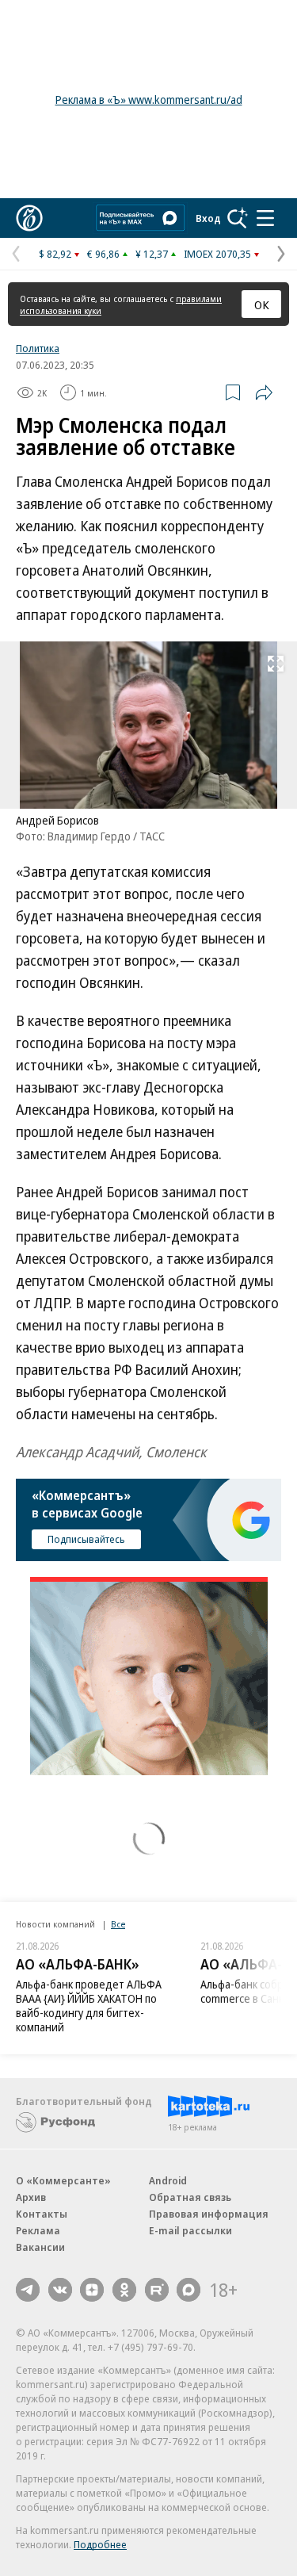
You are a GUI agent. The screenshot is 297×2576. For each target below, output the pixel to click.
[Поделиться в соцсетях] (264, 392)
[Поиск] (238, 218)
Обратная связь (190, 2197)
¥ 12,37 (152, 254)
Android (168, 2180)
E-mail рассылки (190, 2230)
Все (118, 1924)
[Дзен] (92, 2290)
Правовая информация (209, 2214)
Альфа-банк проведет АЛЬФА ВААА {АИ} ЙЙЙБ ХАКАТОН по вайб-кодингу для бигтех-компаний (89, 2006)
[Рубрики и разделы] (265, 218)
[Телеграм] (28, 2290)
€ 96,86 (103, 254)
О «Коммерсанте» (63, 2180)
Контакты (42, 2214)
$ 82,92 (55, 254)
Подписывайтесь (86, 1539)
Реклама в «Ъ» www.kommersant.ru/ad (149, 100)
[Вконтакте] (60, 2290)
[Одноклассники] (124, 2290)
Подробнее (100, 2544)
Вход (208, 218)
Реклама (38, 2230)
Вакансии (40, 2247)
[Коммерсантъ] (29, 218)
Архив (31, 2197)
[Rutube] (157, 2290)
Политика (38, 348)
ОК (262, 304)
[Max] (188, 2290)
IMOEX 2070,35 (217, 254)
